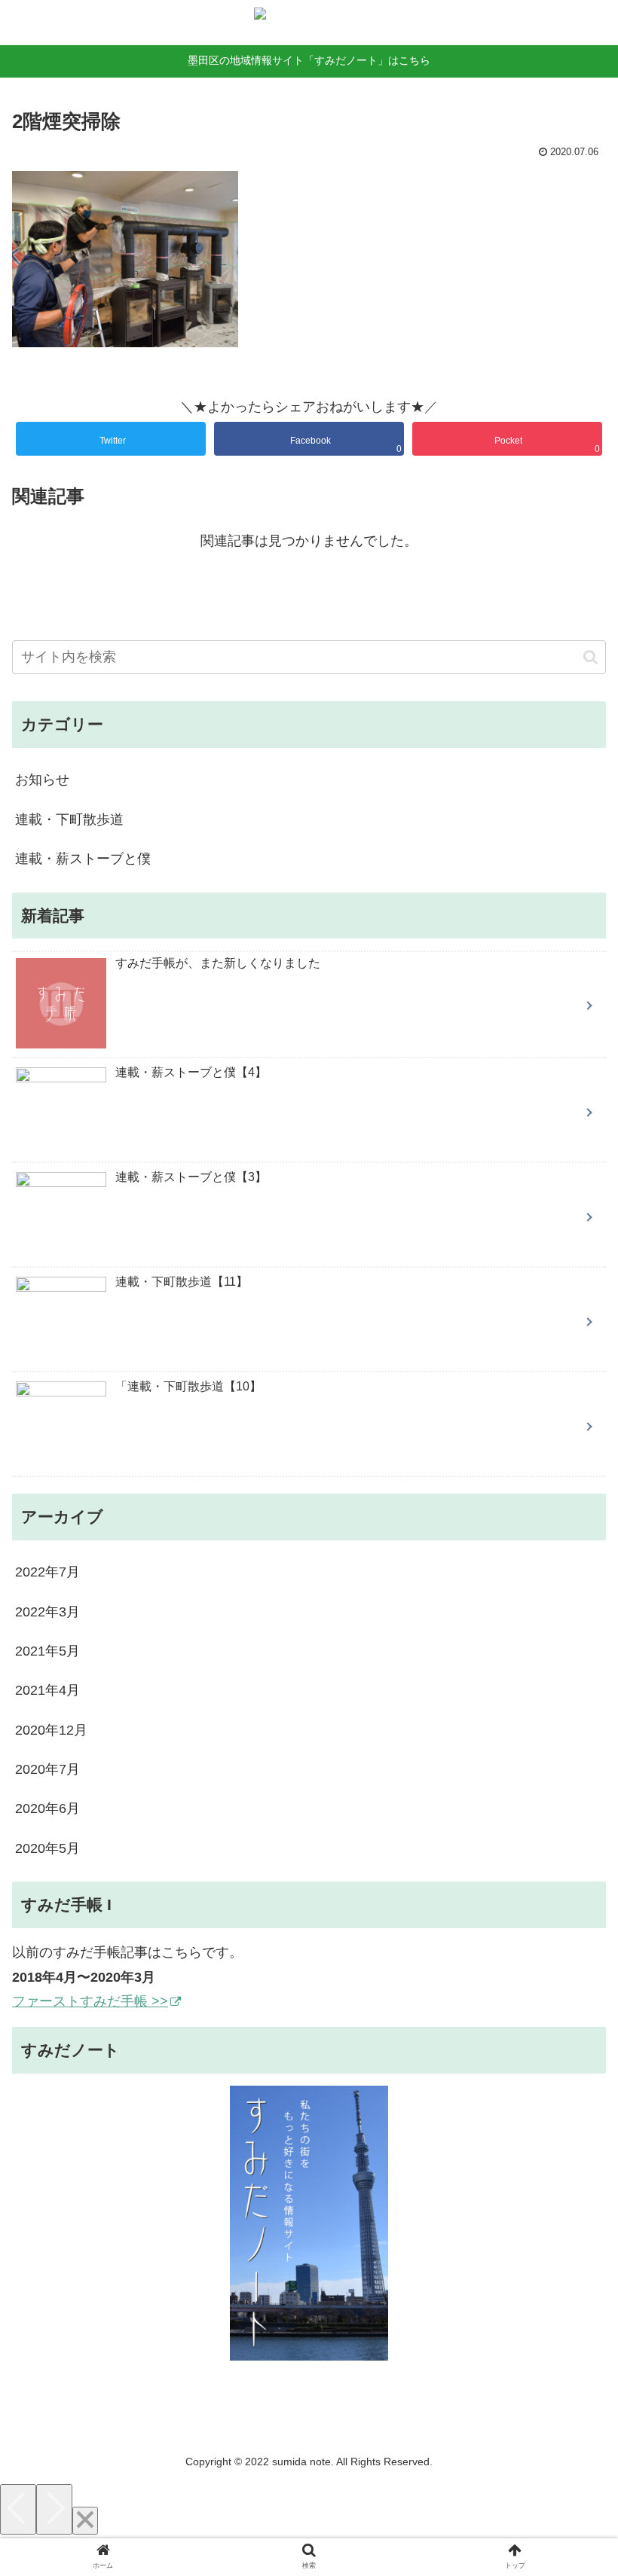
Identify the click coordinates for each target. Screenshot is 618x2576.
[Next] (54, 2509)
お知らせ (42, 780)
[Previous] (18, 2509)
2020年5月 (47, 1848)
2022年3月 (47, 1612)
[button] (590, 657)
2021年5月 (47, 1651)
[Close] (85, 2521)
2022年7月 (47, 1572)
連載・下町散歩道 (69, 819)
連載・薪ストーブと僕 (83, 859)
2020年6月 (47, 1808)
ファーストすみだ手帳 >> (90, 2001)
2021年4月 (47, 1690)
